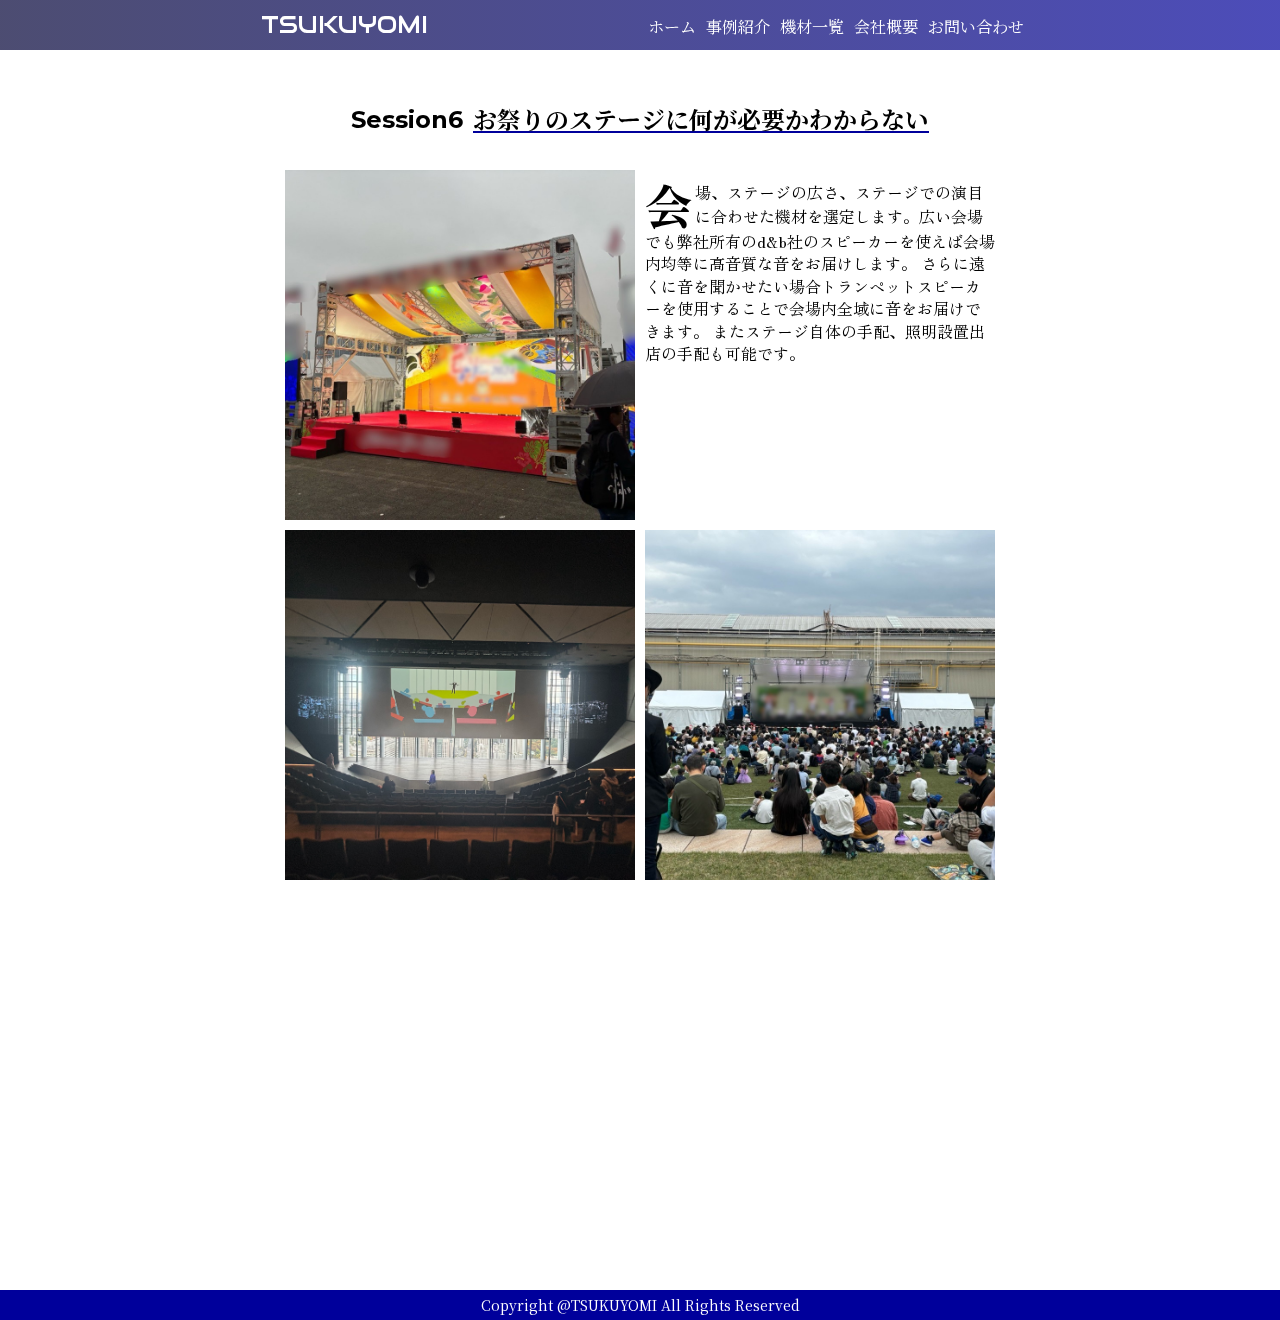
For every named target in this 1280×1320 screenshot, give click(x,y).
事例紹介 (738, 26)
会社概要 (886, 26)
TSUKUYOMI (344, 24)
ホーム (672, 26)
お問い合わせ (976, 26)
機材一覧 (812, 26)
